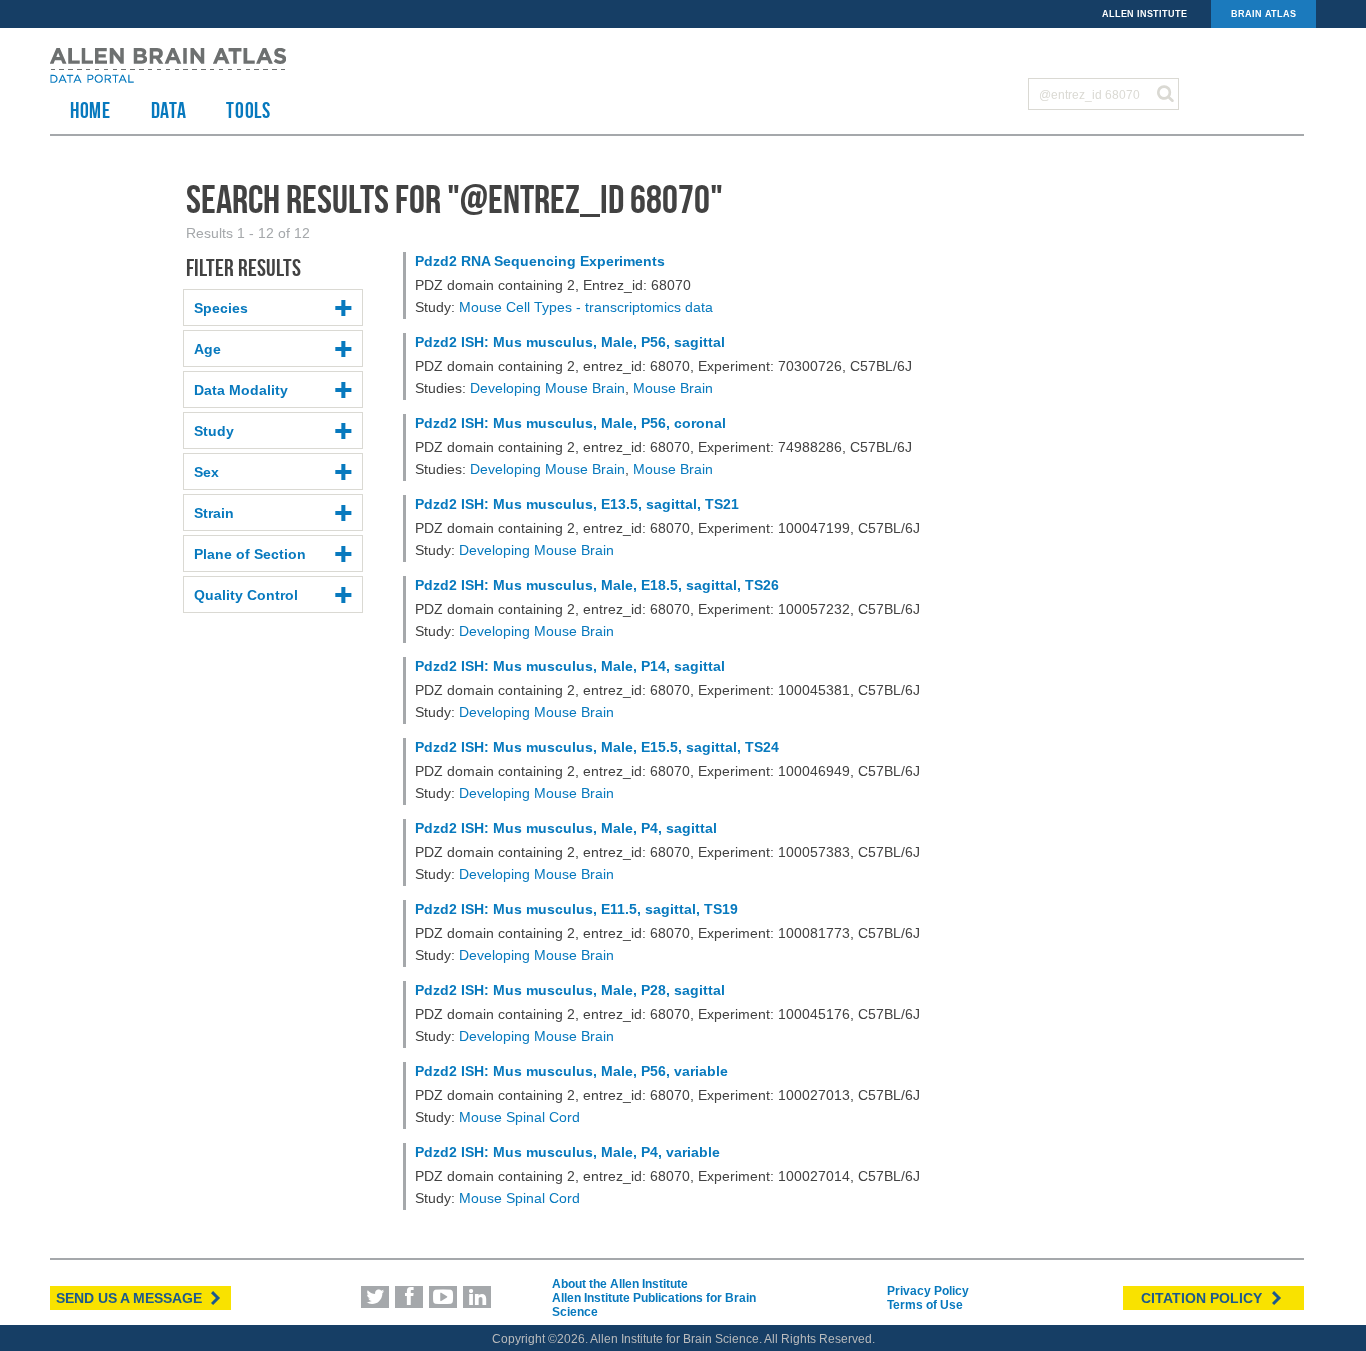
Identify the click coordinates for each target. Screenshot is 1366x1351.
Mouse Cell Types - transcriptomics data (586, 307)
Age (207, 349)
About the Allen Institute (620, 1284)
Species (221, 308)
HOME (90, 110)
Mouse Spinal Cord (519, 1117)
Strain (214, 513)
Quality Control (246, 595)
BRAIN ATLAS (1263, 14)
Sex (206, 472)
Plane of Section (250, 554)
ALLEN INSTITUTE (1144, 14)
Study (214, 431)
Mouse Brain (673, 388)
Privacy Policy (928, 1291)
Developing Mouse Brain (547, 388)
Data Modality (241, 390)
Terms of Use (925, 1305)
